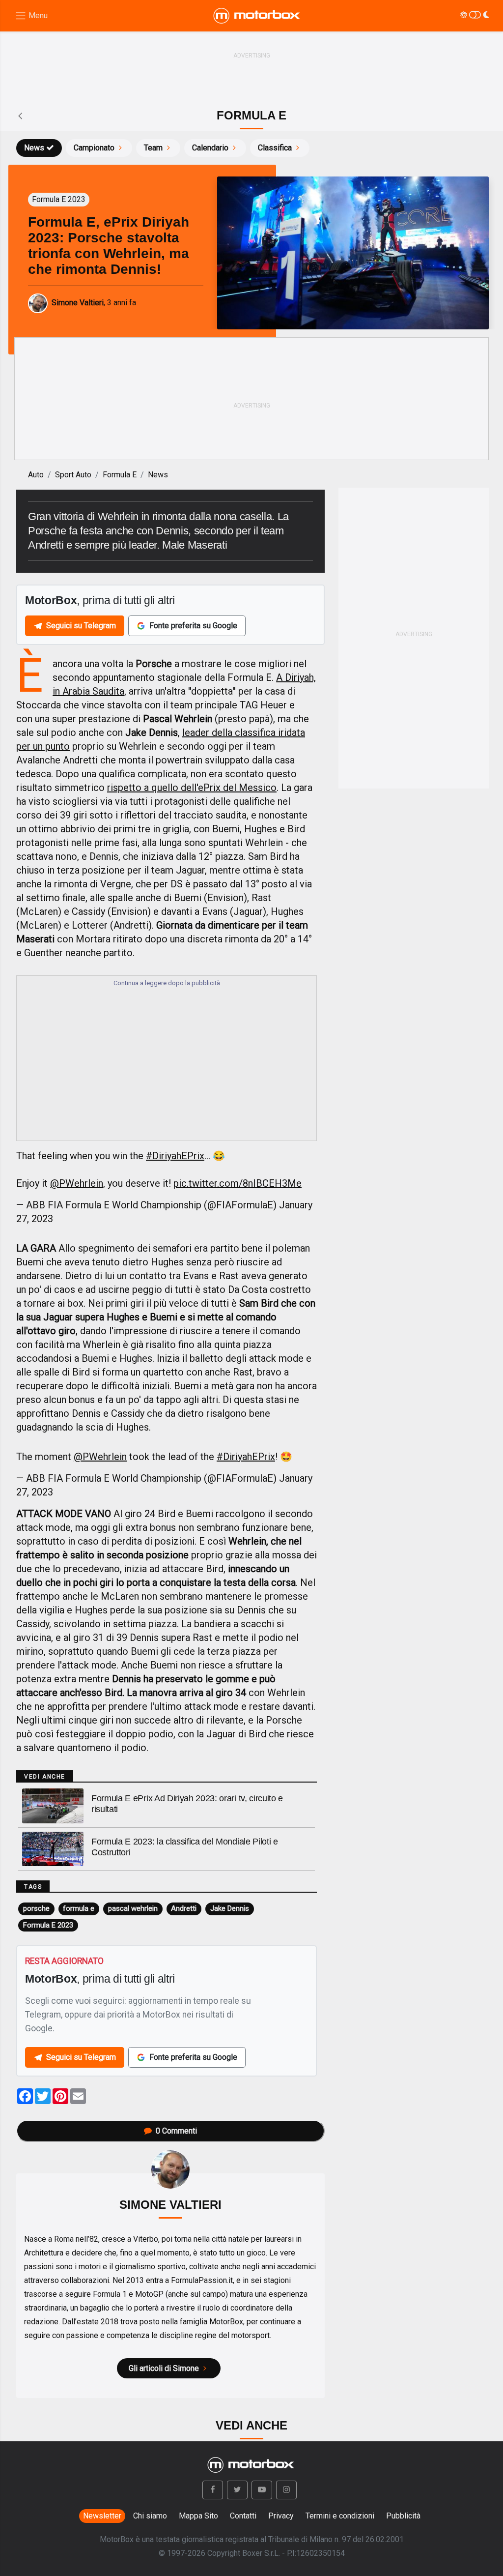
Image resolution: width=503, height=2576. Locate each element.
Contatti (243, 2516)
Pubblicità (403, 2516)
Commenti (176, 2131)
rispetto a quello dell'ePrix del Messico (192, 788)
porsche (36, 1908)
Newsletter (102, 2516)
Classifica (275, 148)
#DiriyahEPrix (175, 1156)
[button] (213, 2490)
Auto (36, 475)
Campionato (94, 148)
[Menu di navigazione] (31, 16)
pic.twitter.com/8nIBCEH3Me (238, 1183)
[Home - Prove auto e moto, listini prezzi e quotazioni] (257, 16)
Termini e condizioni (340, 2516)
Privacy (281, 2516)
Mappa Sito (198, 2516)
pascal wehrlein (133, 1908)
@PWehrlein (77, 1183)
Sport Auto (73, 475)
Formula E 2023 (48, 1925)
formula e (79, 1908)
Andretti (184, 1908)
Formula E (120, 475)
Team (153, 148)
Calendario (210, 148)
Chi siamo (150, 2516)
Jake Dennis (230, 1908)
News (34, 148)
